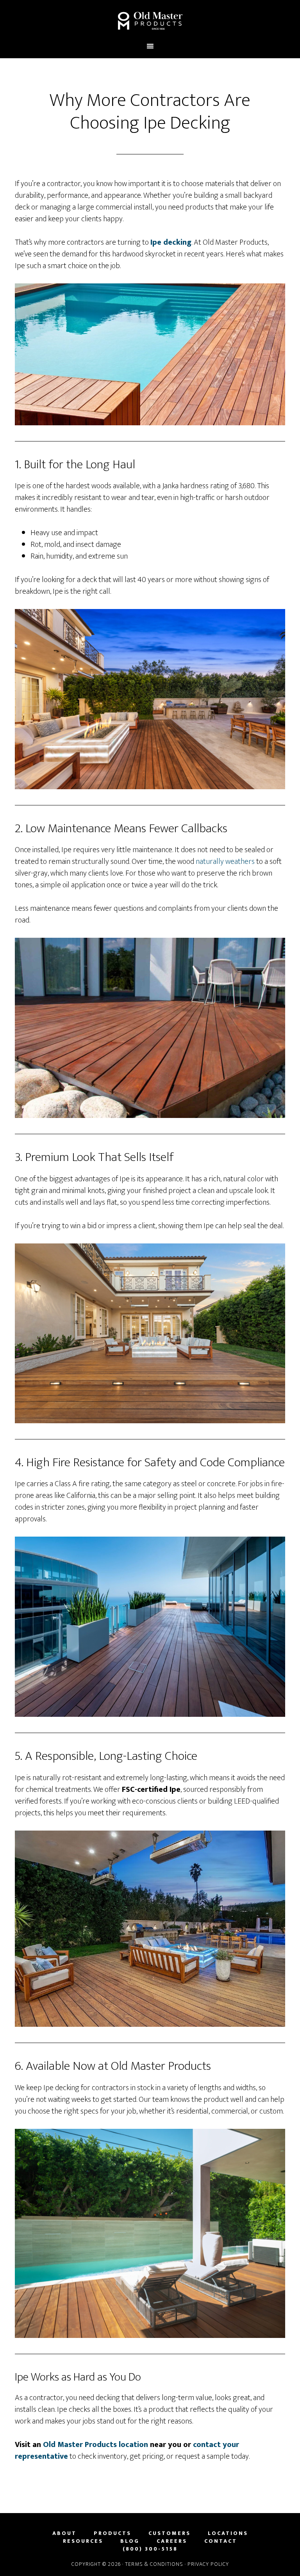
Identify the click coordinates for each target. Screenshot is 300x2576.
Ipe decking (171, 242)
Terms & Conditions (154, 2564)
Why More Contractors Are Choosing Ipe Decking (150, 112)
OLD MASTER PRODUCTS (150, 21)
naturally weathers (225, 862)
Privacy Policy (208, 2564)
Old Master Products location (96, 2445)
